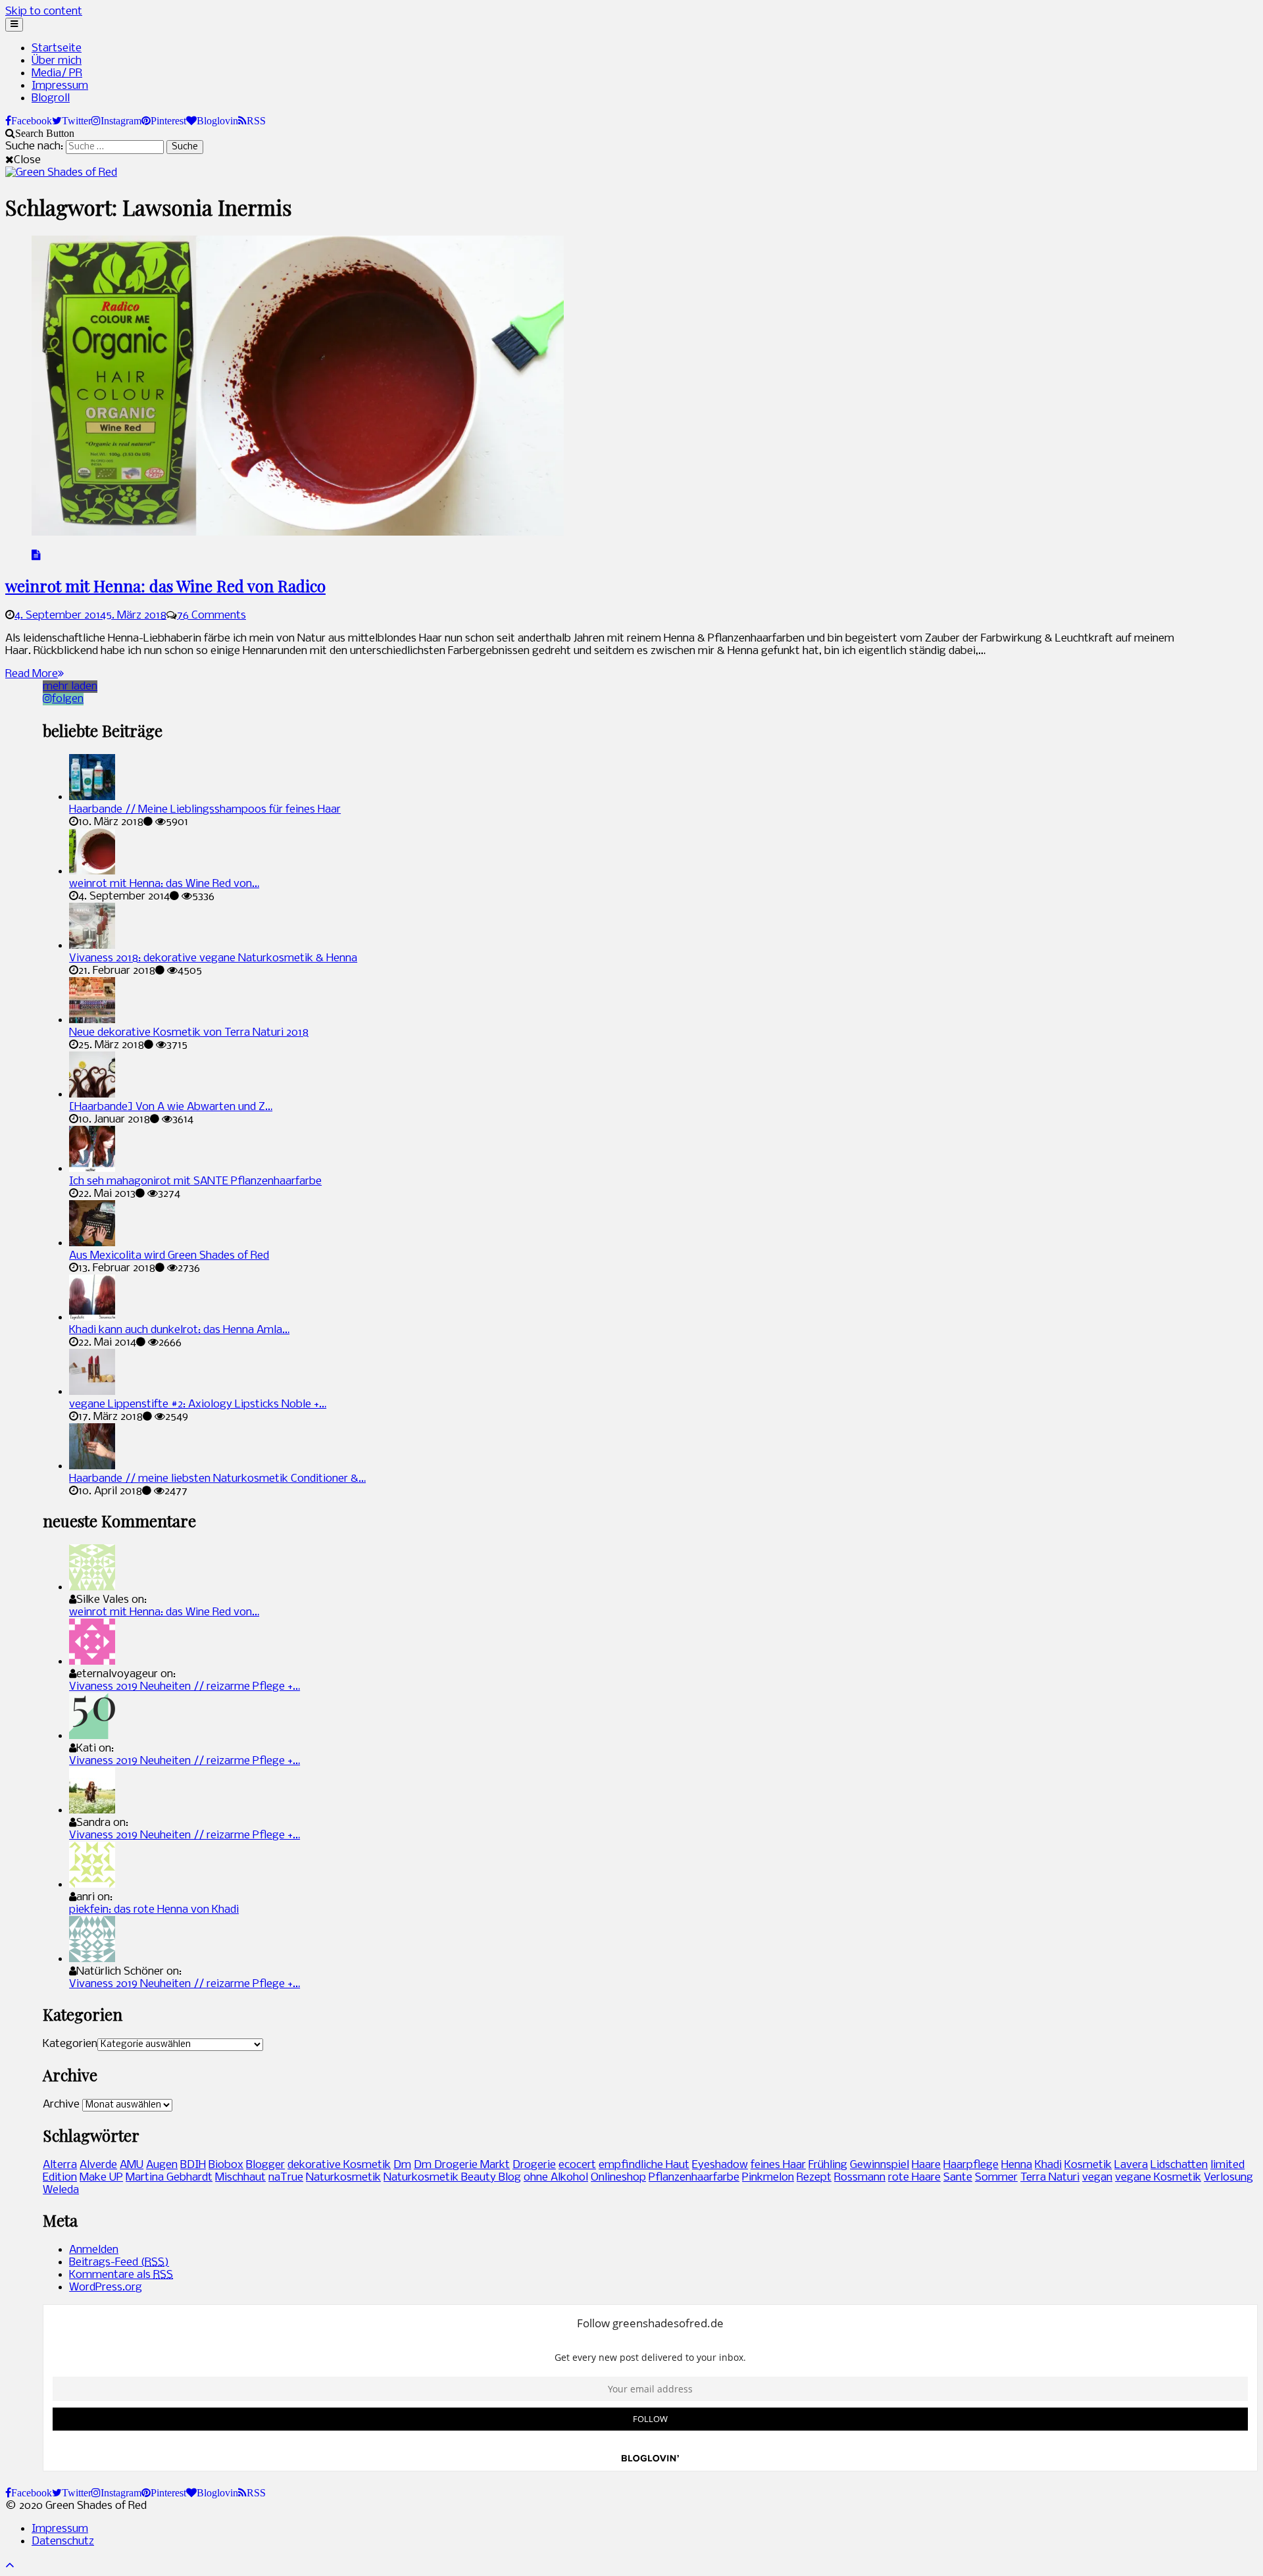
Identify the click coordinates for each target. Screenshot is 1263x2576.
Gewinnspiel (879, 2165)
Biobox (226, 2165)
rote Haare (914, 2178)
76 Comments (211, 616)
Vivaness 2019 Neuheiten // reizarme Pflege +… (185, 1687)
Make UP (101, 2178)
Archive (61, 2105)
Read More (32, 674)
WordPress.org (106, 2287)
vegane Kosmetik (1158, 2178)
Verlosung (1228, 2178)
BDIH (193, 2165)
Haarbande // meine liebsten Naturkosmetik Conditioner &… (217, 1479)
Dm (402, 2165)
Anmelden (94, 2250)
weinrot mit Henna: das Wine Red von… (164, 884)
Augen (162, 2165)
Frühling (828, 2165)
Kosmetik (1088, 2165)
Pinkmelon (768, 2178)
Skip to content (44, 12)
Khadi (1048, 2165)
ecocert (577, 2165)
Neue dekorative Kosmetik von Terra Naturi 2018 (189, 1033)
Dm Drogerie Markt (462, 2165)
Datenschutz (63, 2541)
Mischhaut (240, 2178)
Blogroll (51, 98)
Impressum (60, 86)
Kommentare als (121, 2275)
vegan (1097, 2178)
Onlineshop (618, 2178)
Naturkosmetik (343, 2178)
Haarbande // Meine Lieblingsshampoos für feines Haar (205, 810)
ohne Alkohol (556, 2178)
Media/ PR (57, 73)
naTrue (286, 2178)
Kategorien (70, 2044)
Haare (926, 2165)
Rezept (814, 2178)
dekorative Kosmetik (339, 2165)
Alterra (60, 2165)
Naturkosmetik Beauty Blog (452, 2178)
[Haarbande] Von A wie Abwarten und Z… (171, 1107)
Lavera (1131, 2165)
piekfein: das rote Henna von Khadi (154, 1910)
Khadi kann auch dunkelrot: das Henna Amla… (179, 1330)
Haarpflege (971, 2165)
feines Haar (778, 2165)
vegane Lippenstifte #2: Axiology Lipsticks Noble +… (198, 1404)
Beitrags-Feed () (119, 2262)
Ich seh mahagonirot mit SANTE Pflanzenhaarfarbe (195, 1181)
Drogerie (534, 2165)
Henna (1017, 2165)
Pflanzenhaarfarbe (694, 2178)
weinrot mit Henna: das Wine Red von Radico (165, 586)
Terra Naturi (1050, 2178)
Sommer (996, 2178)
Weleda (61, 2190)
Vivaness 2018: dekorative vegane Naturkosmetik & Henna (213, 958)
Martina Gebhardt (169, 2178)
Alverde (98, 2165)
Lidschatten (1179, 2165)
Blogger (265, 2165)
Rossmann (860, 2178)
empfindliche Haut (644, 2165)
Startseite (57, 48)
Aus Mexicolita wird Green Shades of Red (169, 1256)
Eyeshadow (720, 2165)
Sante (958, 2178)
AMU (132, 2165)
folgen (68, 699)
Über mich (57, 61)
